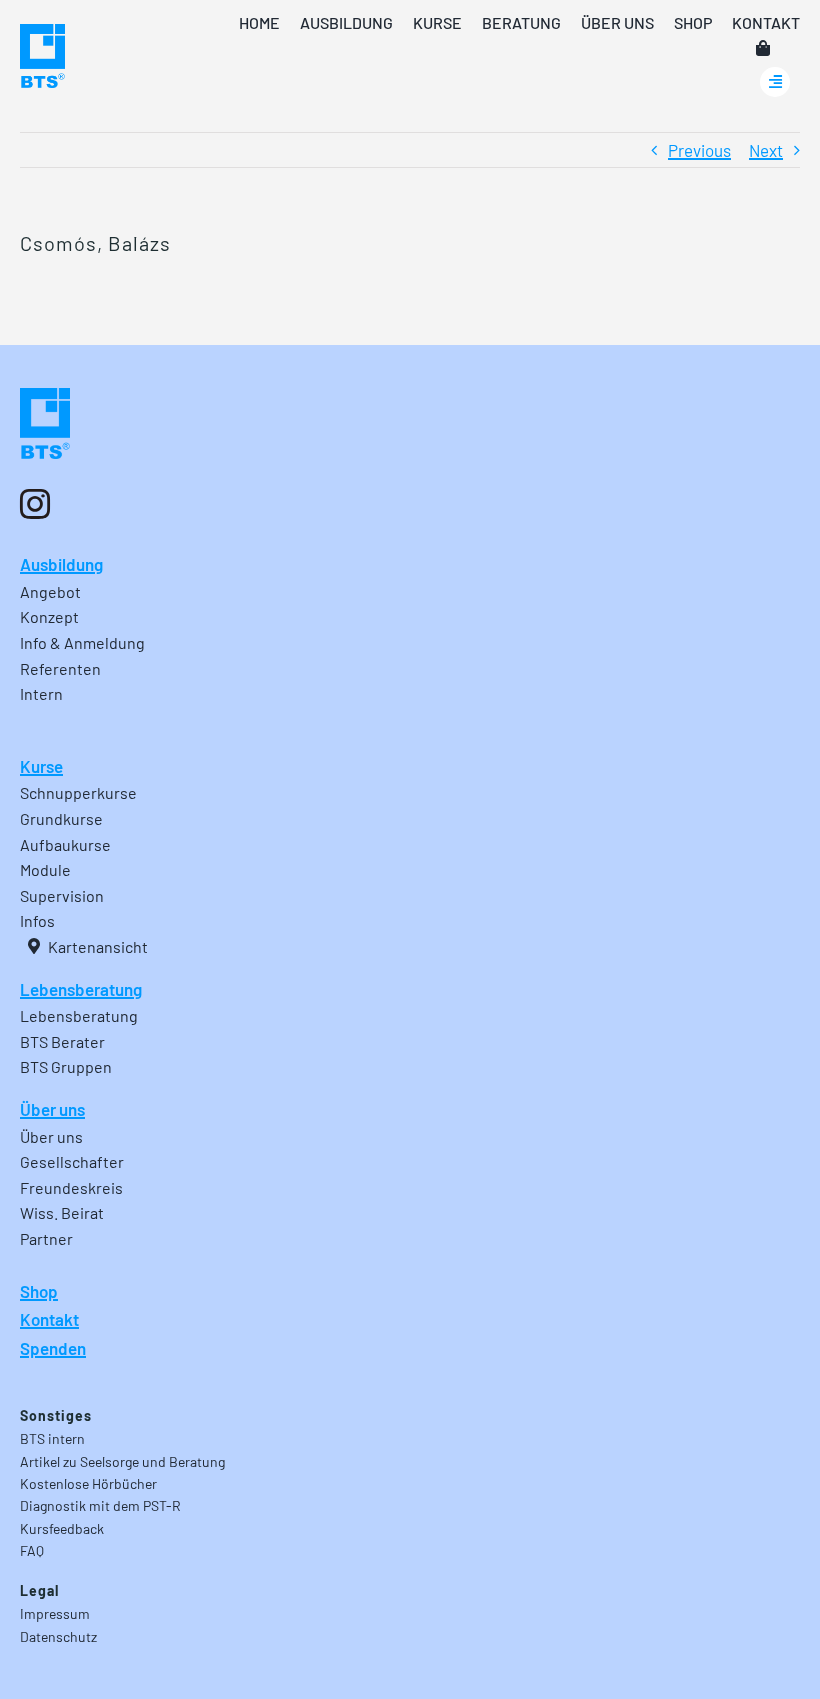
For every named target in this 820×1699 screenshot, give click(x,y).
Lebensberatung (81, 989)
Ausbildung (61, 564)
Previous (699, 150)
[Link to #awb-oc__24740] (775, 82)
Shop (39, 1291)
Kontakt (49, 1319)
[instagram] (35, 504)
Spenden (53, 1348)
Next (766, 150)
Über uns (52, 1109)
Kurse (41, 766)
